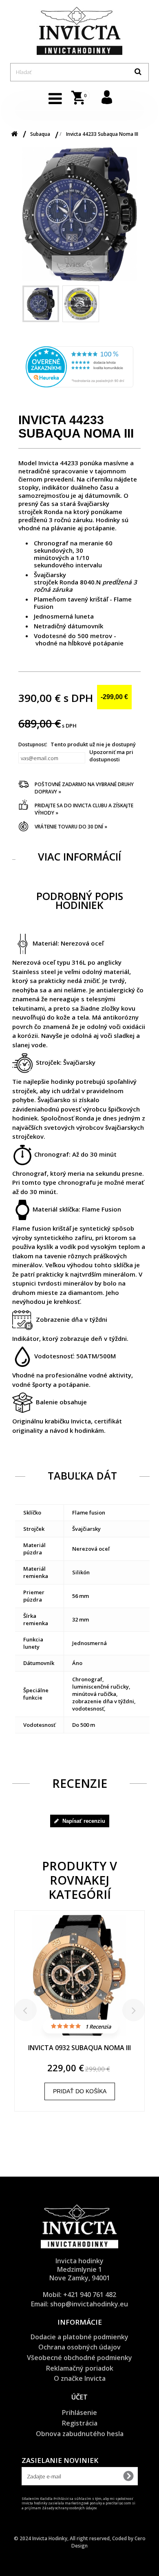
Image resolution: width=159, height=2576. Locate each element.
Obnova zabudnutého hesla (80, 2434)
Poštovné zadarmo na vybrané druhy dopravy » (84, 788)
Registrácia (80, 2423)
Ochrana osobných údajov (79, 2347)
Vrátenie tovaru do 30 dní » (71, 827)
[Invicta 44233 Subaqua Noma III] (41, 304)
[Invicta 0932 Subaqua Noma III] (79, 1979)
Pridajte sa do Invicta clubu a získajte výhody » (84, 809)
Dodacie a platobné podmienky (79, 2337)
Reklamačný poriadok (80, 2368)
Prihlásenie (79, 2413)
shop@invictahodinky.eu (89, 2304)
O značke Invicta (80, 2378)
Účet (79, 2397)
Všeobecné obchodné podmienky (79, 2358)
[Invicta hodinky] (79, 31)
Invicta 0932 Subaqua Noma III (79, 2048)
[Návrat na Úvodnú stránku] (14, 134)
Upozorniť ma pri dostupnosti (111, 756)
